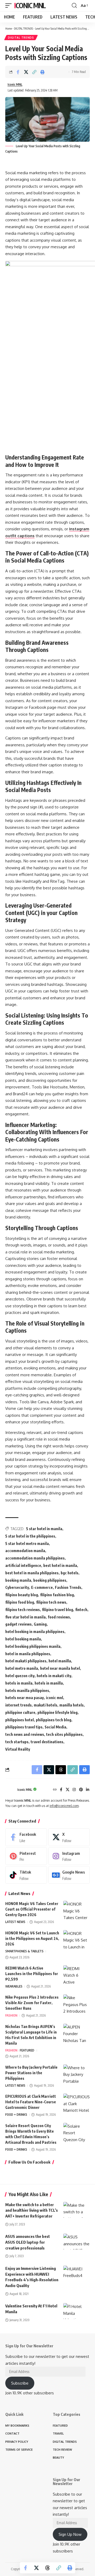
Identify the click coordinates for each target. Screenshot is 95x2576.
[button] (10, 6)
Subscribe (20, 2383)
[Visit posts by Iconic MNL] (10, 1790)
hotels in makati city (54, 1676)
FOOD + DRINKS (16, 2115)
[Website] (55, 1790)
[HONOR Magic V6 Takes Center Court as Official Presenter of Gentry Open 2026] (77, 1911)
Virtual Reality (18, 1749)
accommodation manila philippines (35, 1558)
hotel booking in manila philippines (35, 1632)
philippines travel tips (24, 1727)
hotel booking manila (23, 1639)
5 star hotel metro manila (27, 1544)
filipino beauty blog (22, 1595)
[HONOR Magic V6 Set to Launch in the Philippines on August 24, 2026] (77, 1940)
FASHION (11, 2015)
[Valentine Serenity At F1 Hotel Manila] (77, 2311)
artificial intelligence (23, 1565)
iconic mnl (54, 1698)
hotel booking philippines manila (33, 1646)
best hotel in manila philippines (32, 1573)
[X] (68, 1790)
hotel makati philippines (26, 1661)
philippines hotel (20, 1720)
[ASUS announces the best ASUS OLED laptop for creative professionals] (77, 2242)
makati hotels (46, 1705)
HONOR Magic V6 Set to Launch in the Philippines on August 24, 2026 (32, 1938)
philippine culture (20, 1712)
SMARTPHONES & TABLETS (24, 1951)
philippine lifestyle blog (58, 1712)
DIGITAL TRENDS (23, 28)
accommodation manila (25, 1551)
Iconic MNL (30, 5)
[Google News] (69, 1875)
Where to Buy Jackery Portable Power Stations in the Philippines (31, 2073)
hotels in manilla (49, 1683)
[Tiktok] (26, 1875)
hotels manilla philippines (27, 1690)
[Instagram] (74, 1790)
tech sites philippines (64, 1734)
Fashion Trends (68, 1587)
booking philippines (50, 1580)
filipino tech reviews (23, 1610)
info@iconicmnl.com (64, 1806)
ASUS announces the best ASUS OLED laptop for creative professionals (28, 2242)
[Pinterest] (81, 1790)
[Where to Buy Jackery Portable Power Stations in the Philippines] (77, 2074)
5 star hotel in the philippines (30, 1536)
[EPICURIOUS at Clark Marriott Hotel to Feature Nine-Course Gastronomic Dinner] (77, 2103)
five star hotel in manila (25, 1617)
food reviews (59, 1617)
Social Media (55, 1727)
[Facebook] (61, 1790)
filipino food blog (20, 1602)
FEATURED (27, 2050)
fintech (81, 1610)
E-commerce (42, 1587)
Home (9, 28)
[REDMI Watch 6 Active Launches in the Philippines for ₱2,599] (77, 1975)
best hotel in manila (60, 1565)
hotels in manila (19, 1683)
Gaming (40, 1624)
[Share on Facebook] (18, 72)
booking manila (18, 1580)
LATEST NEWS (15, 1922)
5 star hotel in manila (44, 1529)
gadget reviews (18, 1624)
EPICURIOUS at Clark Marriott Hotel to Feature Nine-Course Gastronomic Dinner (31, 2102)
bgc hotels (70, 1573)
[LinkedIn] (88, 1790)
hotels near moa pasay (25, 1698)
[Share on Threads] (47, 2568)
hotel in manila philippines (28, 1654)
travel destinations (47, 1742)
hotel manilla (60, 1661)
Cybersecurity (17, 1587)
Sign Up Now (70, 2534)
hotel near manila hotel (60, 1668)
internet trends (18, 1705)
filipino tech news (51, 1602)
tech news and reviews (25, 1734)
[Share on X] (26, 72)
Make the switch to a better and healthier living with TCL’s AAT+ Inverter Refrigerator (32, 2210)
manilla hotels (72, 1705)
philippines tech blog (54, 1720)
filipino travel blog (58, 1610)
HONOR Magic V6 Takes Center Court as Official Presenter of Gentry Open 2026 (32, 1909)
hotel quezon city (20, 1676)
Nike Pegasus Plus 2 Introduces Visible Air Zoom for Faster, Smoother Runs (32, 2003)
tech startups (17, 1742)
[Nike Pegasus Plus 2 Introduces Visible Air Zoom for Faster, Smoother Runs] (77, 2004)
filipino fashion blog (57, 1595)
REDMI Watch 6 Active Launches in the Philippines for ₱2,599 (32, 1974)
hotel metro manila (22, 1668)
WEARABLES (14, 1986)
